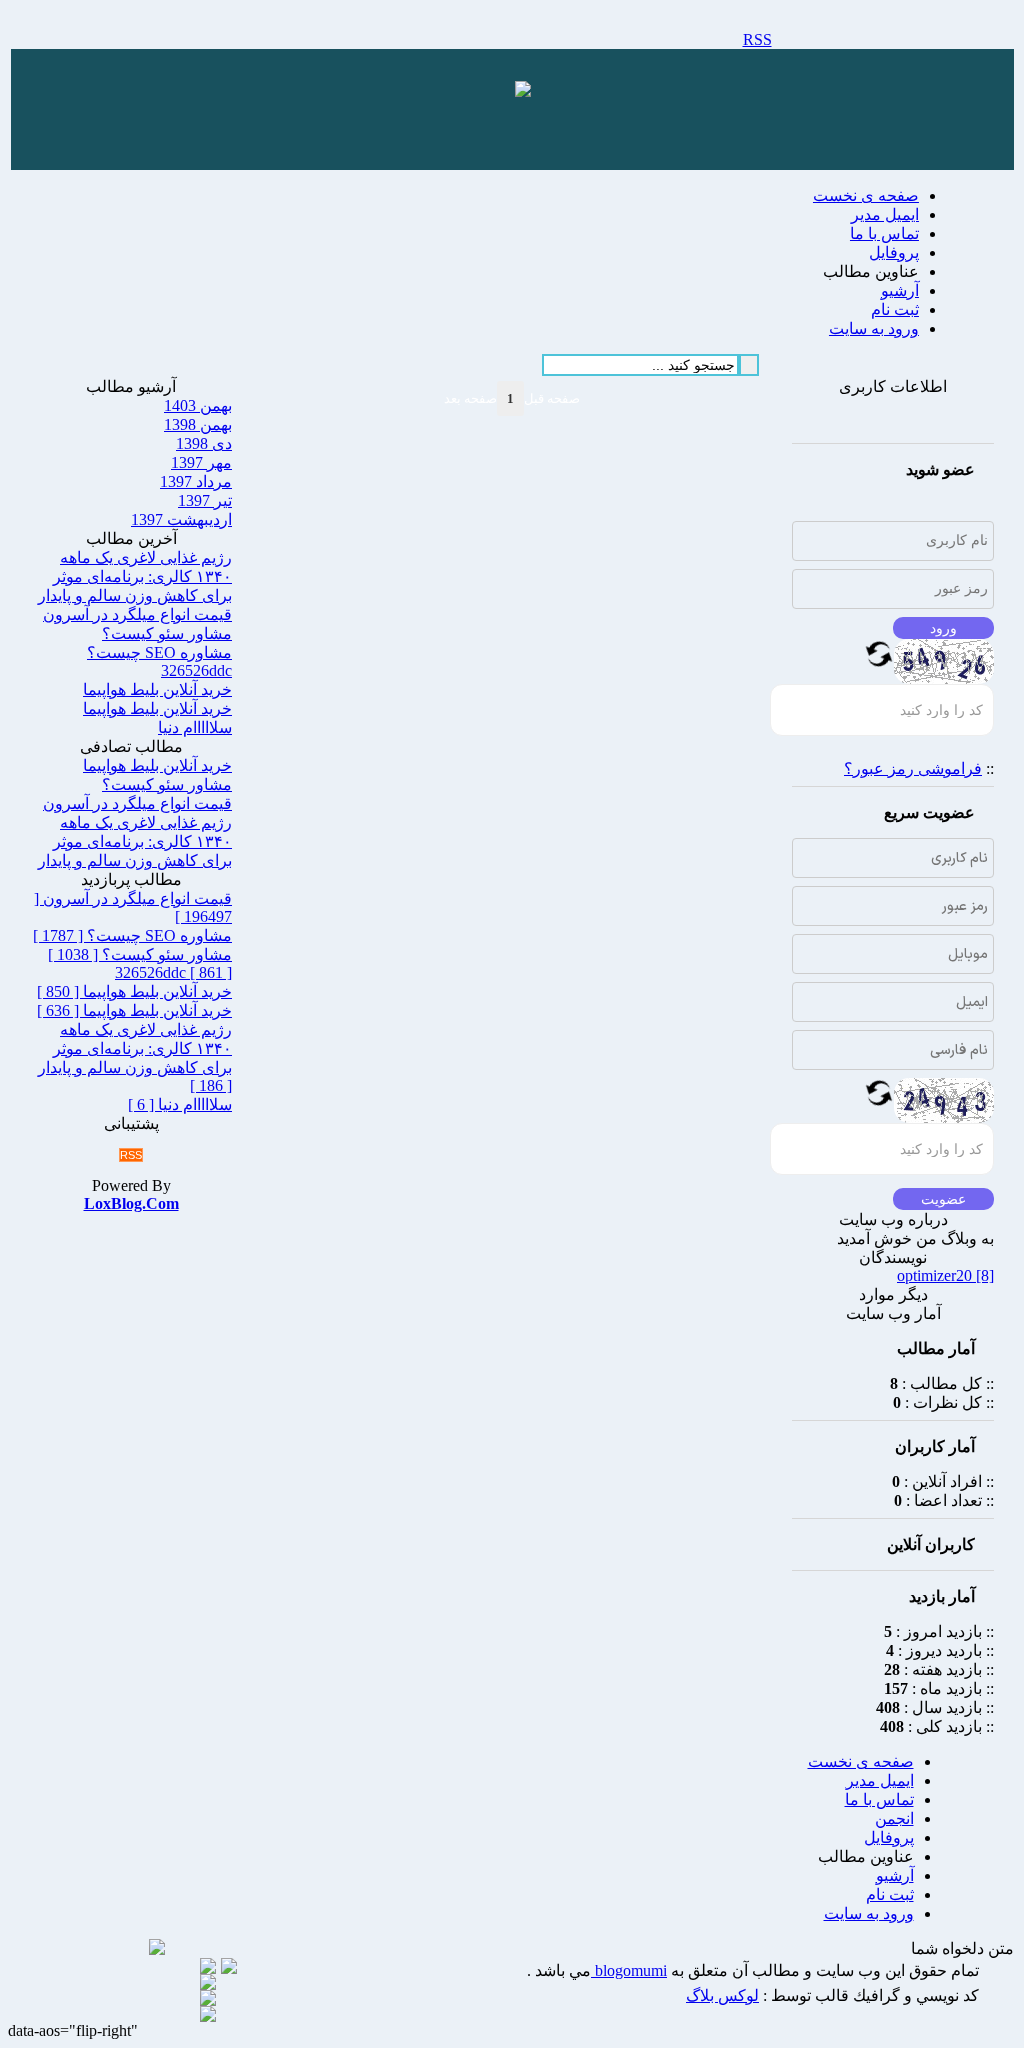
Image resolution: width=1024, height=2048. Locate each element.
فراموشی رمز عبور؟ (913, 768)
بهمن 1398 (198, 424)
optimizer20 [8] (945, 1275)
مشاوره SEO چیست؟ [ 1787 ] (132, 935)
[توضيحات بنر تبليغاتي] (523, 91)
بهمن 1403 (198, 405)
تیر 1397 (205, 500)
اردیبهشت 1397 (181, 519)
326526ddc (196, 670)
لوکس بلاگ (722, 1995)
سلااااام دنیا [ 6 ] (180, 1104)
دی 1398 (204, 443)
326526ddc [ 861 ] (173, 972)
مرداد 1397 (196, 481)
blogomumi (629, 1970)
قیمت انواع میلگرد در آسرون (137, 614)
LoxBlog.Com (131, 1203)
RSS (757, 39)
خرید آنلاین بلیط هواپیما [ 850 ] (134, 991)
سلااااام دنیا (195, 727)
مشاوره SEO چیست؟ (159, 652)
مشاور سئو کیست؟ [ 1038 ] (140, 954)
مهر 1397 (201, 462)
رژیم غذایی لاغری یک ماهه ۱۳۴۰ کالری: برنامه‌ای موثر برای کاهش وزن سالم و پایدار (135, 576)
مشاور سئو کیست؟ (167, 633)
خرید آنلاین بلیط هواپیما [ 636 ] (134, 1010)
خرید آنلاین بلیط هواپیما (157, 689)
